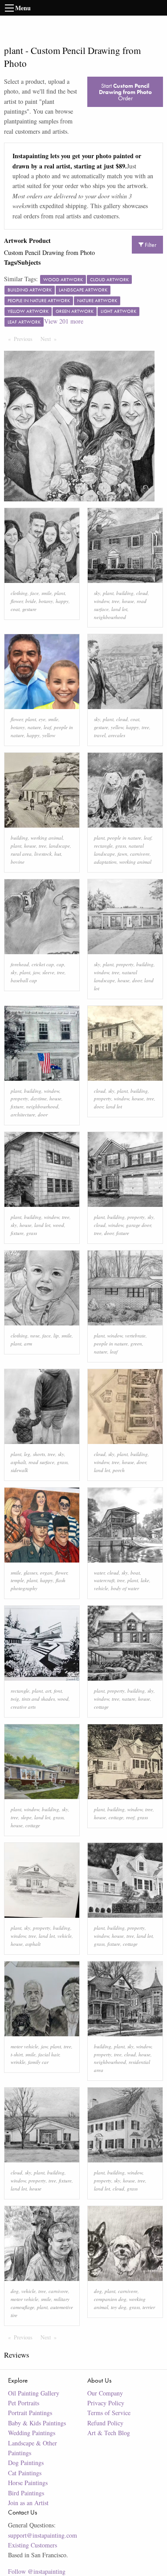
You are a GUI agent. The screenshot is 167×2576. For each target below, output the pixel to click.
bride (31, 601)
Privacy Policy (106, 2403)
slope (26, 1817)
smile (47, 593)
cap (60, 964)
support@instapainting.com (43, 2535)
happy (62, 601)
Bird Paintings (26, 2493)
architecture (23, 1114)
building (125, 593)
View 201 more (64, 321)
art (48, 1691)
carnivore (140, 854)
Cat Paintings (25, 2473)
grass (121, 846)
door (137, 980)
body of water (125, 1588)
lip (56, 1335)
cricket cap (43, 964)
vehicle (101, 1588)
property (125, 964)
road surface (41, 1462)
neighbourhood (110, 617)
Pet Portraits (24, 2403)
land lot (119, 609)
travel (100, 735)
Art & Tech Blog (109, 2433)
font (58, 1691)
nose (35, 1335)
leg (27, 1454)
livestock (43, 854)
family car (38, 2062)
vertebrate (135, 1335)
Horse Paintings (28, 2483)
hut (58, 854)
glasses (31, 1573)
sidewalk (19, 1470)
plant (60, 593)
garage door (138, 1225)
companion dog (110, 2299)
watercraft (104, 1580)
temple (17, 1580)
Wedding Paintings (32, 2433)
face (35, 593)
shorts (39, 1454)
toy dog (119, 2307)
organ (46, 1573)
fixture (17, 1106)
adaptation (105, 862)
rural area (21, 854)
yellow (49, 735)
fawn (122, 854)
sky (97, 593)
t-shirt (17, 2054)
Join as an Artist (28, 2503)
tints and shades (38, 1699)
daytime (39, 1098)
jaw (36, 972)
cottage (101, 1707)
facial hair (49, 2054)
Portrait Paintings (30, 2413)
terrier (149, 2307)
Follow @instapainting (37, 2571)
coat (15, 609)
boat (135, 1573)
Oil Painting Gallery (34, 2393)
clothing (19, 593)
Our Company (105, 2393)
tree (116, 601)
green (136, 1343)
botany (46, 601)
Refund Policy (105, 2423)
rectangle (103, 846)
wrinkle (18, 2062)
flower (17, 601)
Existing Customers (33, 2545)
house (128, 601)
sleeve (48, 972)
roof (130, 1817)
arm (28, 1343)
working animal (47, 838)
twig (15, 1699)
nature (34, 727)
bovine (18, 862)
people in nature (124, 838)
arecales (117, 735)
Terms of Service (109, 2413)
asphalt (18, 1462)
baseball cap (24, 980)
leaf (47, 727)
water (99, 1573)
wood (59, 1225)
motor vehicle (24, 2046)
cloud (142, 593)
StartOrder (125, 92)
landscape (59, 846)
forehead (20, 964)
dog (15, 2291)
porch (119, 1470)
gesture (29, 609)
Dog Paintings (26, 2463)
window (102, 601)
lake (145, 1580)
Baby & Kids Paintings (37, 2423)
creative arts (23, 1707)
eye (42, 719)
